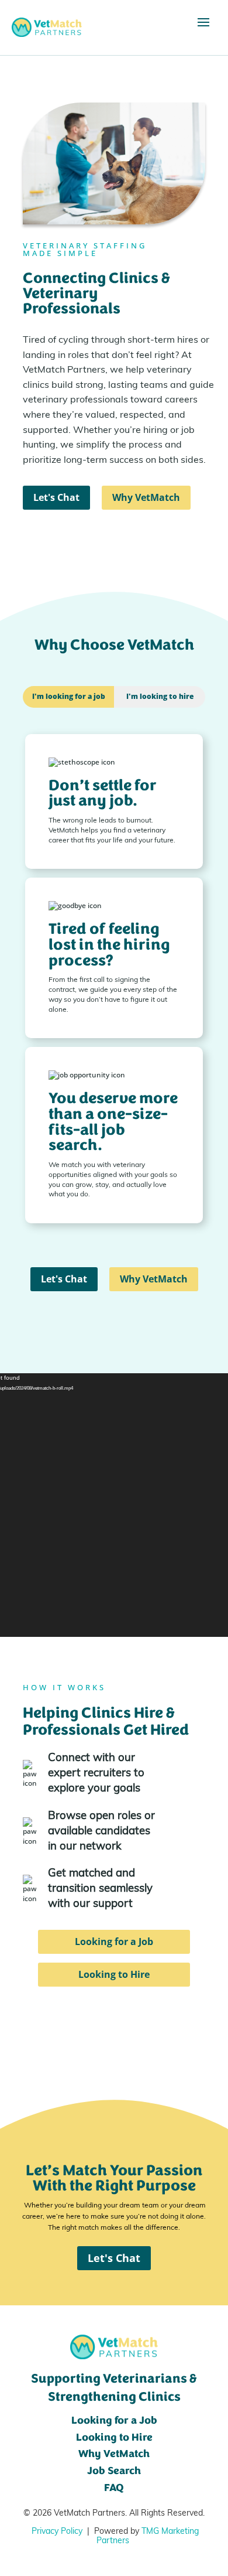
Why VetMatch (146, 497)
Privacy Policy (57, 2532)
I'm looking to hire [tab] (160, 696)
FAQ (114, 2489)
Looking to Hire (114, 1974)
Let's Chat (56, 497)
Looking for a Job (114, 1942)
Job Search (114, 2472)
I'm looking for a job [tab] (69, 696)
